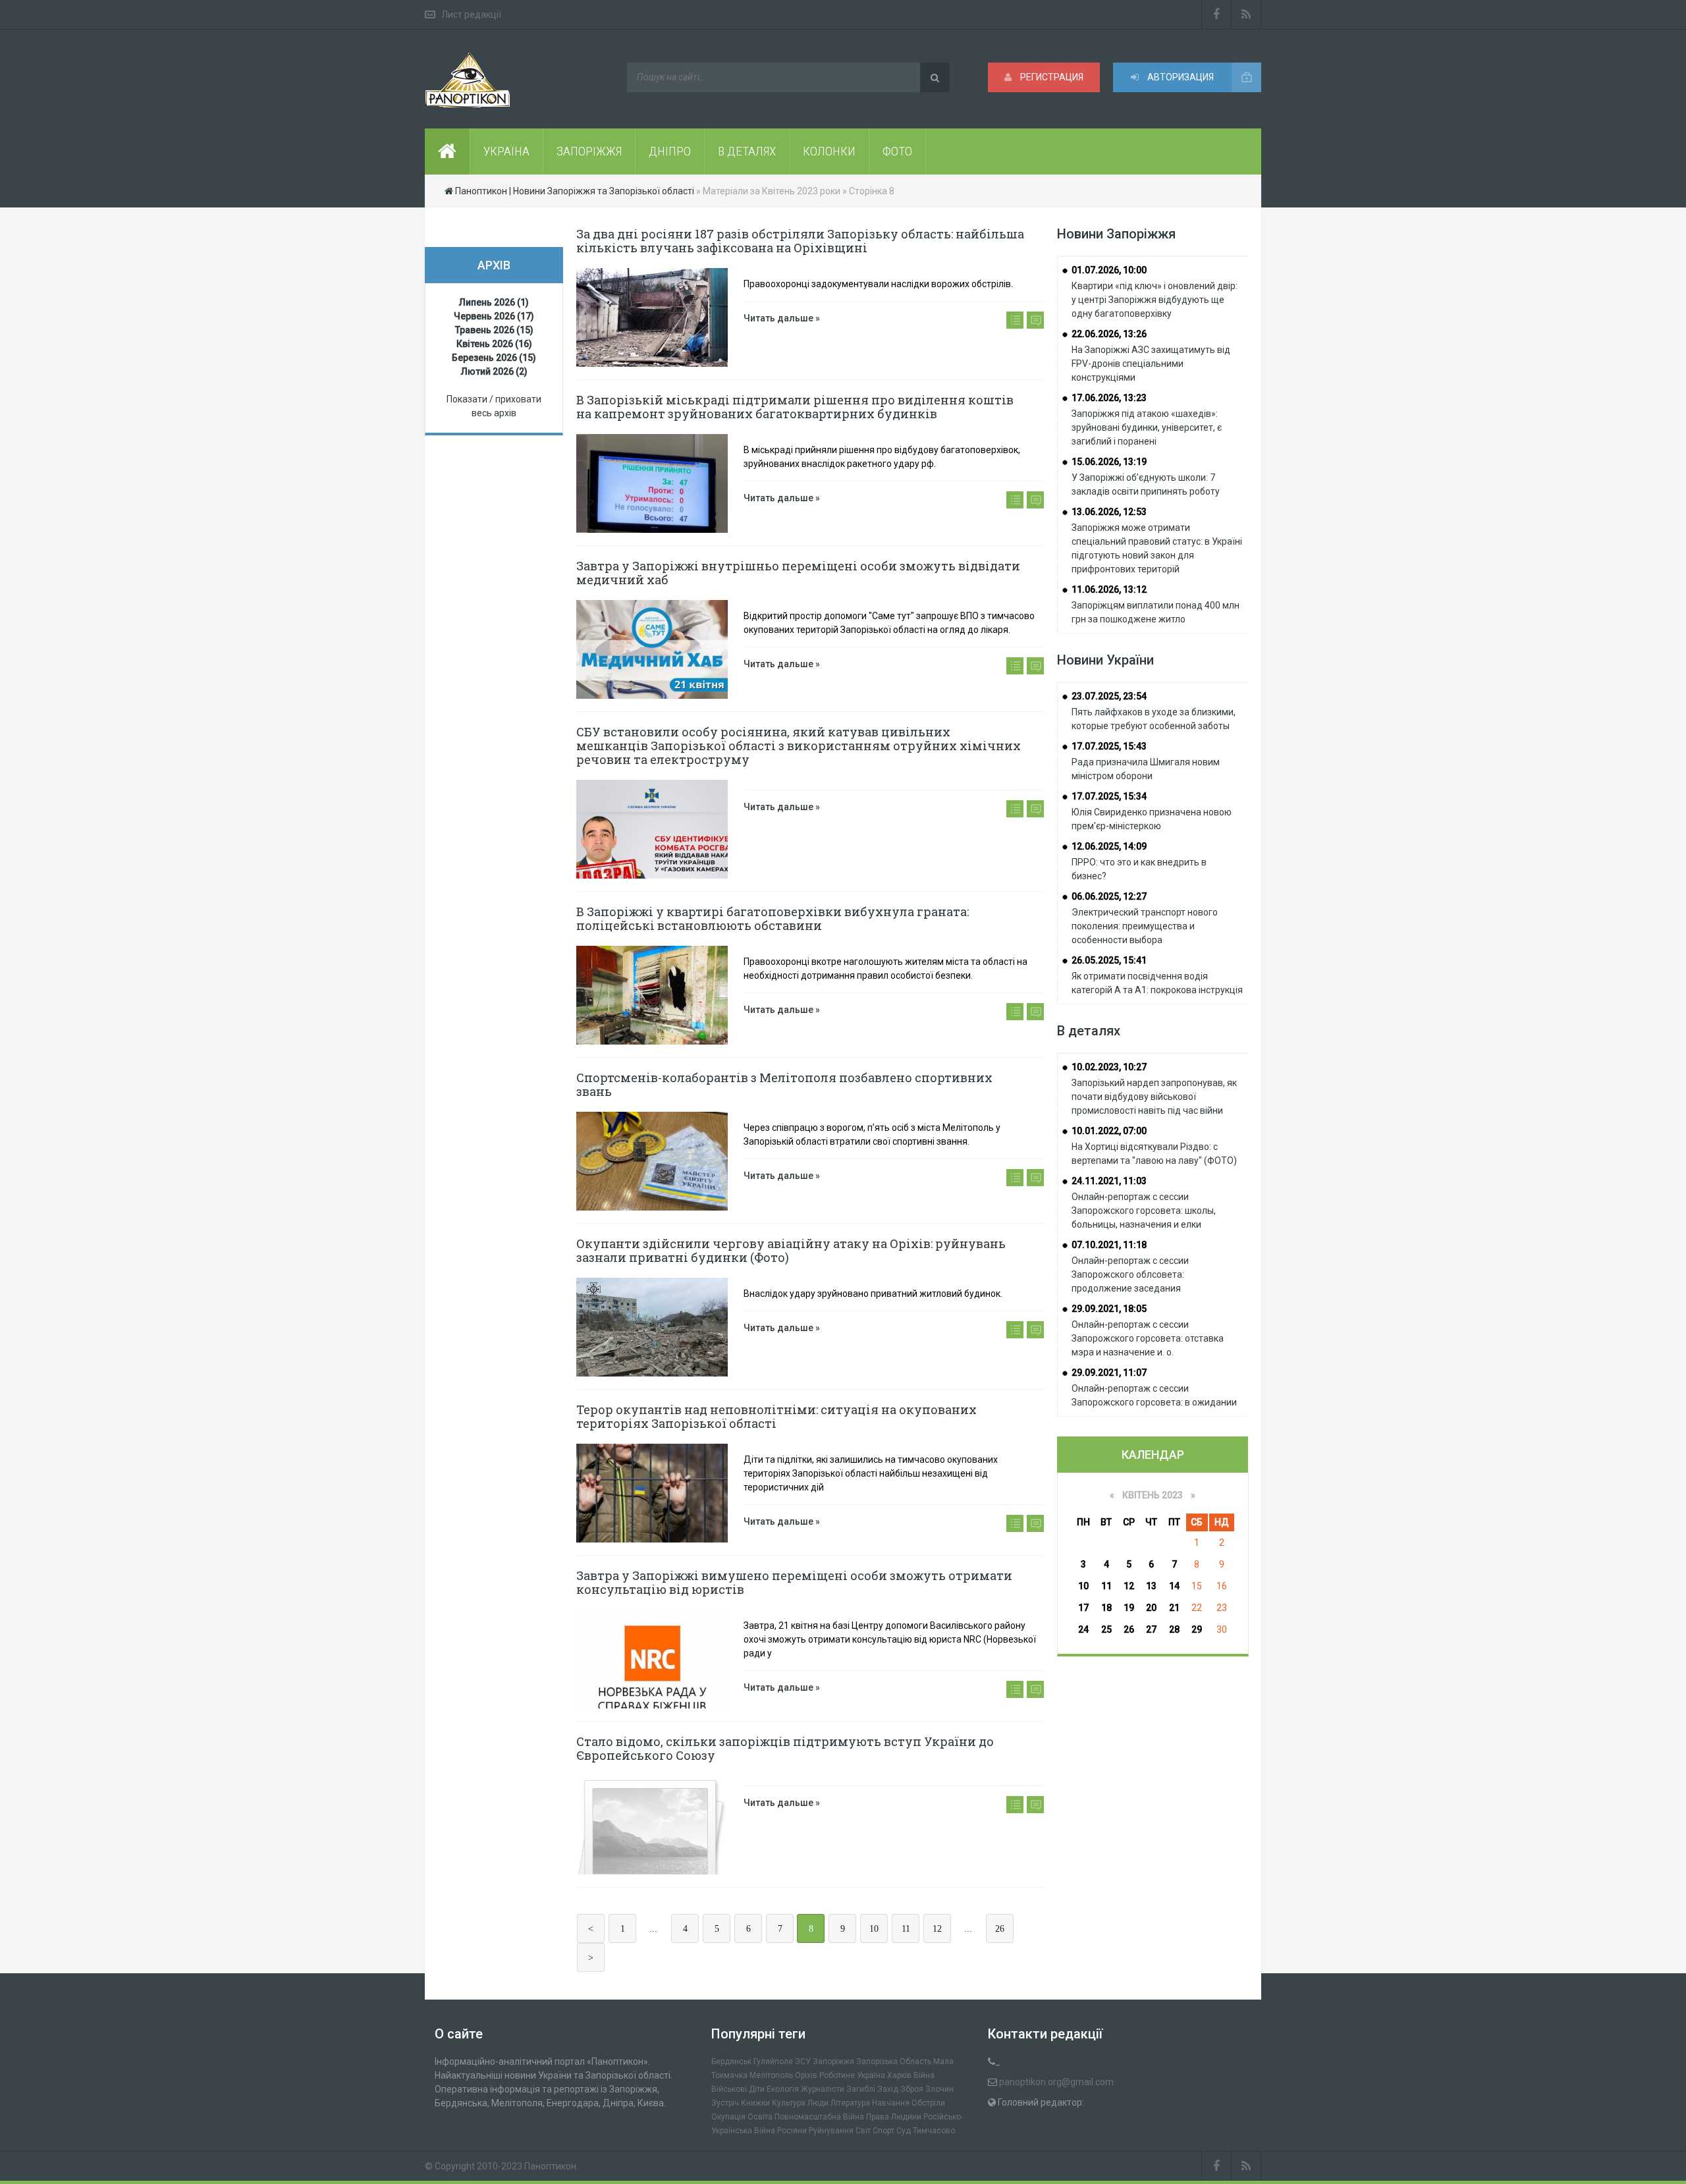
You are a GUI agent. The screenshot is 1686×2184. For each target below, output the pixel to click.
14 (1174, 1586)
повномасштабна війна (819, 2117)
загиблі (861, 2089)
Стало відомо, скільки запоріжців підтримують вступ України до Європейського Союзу (785, 1748)
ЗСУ (803, 2061)
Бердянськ (731, 2061)
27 (1151, 1629)
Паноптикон (550, 2166)
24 (1083, 1629)
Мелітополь (771, 2075)
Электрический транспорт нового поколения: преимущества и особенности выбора (1145, 926)
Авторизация (1180, 77)
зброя (912, 2089)
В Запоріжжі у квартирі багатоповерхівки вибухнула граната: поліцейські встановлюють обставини (773, 918)
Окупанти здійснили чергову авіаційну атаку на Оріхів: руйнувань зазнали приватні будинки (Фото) (791, 1250)
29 (1197, 1629)
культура (789, 2103)
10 (874, 1929)
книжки (755, 2103)
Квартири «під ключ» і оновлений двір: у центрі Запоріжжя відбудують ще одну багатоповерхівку (1155, 300)
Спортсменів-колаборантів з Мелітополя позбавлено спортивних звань (784, 1084)
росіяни (792, 2131)
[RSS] (1246, 14)
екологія (783, 2089)
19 (1129, 1608)
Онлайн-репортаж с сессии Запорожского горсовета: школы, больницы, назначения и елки (1144, 1211)
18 (1106, 1608)
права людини (894, 2117)
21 (1174, 1608)
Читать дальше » (782, 318)
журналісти (823, 2089)
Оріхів (806, 2075)
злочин (939, 2089)
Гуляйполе (773, 2061)
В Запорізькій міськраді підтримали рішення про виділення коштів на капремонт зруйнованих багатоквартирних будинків (795, 407)
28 (1174, 1629)
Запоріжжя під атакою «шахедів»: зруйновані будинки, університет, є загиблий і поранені (1147, 427)
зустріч (725, 2103)
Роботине (837, 2075)
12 (937, 1929)
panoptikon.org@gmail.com (1056, 2082)
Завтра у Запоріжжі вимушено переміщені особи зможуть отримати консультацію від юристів (794, 1582)
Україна (871, 2075)
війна (924, 2075)
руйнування (831, 2131)
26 (1000, 1929)
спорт (884, 2131)
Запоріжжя (833, 2061)
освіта (760, 2117)
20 (1151, 1608)
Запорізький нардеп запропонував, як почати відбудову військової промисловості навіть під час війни (1154, 1097)
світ (863, 2131)
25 (1106, 1629)
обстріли (928, 2103)
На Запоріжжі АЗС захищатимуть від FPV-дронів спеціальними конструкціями (1151, 364)
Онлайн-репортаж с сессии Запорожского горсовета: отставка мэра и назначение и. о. (1148, 1338)
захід (888, 2089)
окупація (728, 2117)
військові (729, 2089)
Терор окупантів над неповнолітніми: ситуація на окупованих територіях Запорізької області (776, 1416)
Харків (899, 2075)
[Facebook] (1216, 14)
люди (818, 2103)
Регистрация (1051, 77)
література (850, 2103)
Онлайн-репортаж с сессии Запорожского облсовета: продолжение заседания (1130, 1274)
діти (757, 2089)
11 (906, 1929)
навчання (891, 2103)
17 (1083, 1608)
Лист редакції (471, 14)
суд (904, 2131)
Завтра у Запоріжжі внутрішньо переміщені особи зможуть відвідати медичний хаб (798, 573)
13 (1151, 1586)
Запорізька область (894, 2061)
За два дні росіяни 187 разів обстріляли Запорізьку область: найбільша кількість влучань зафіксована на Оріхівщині (800, 241)
